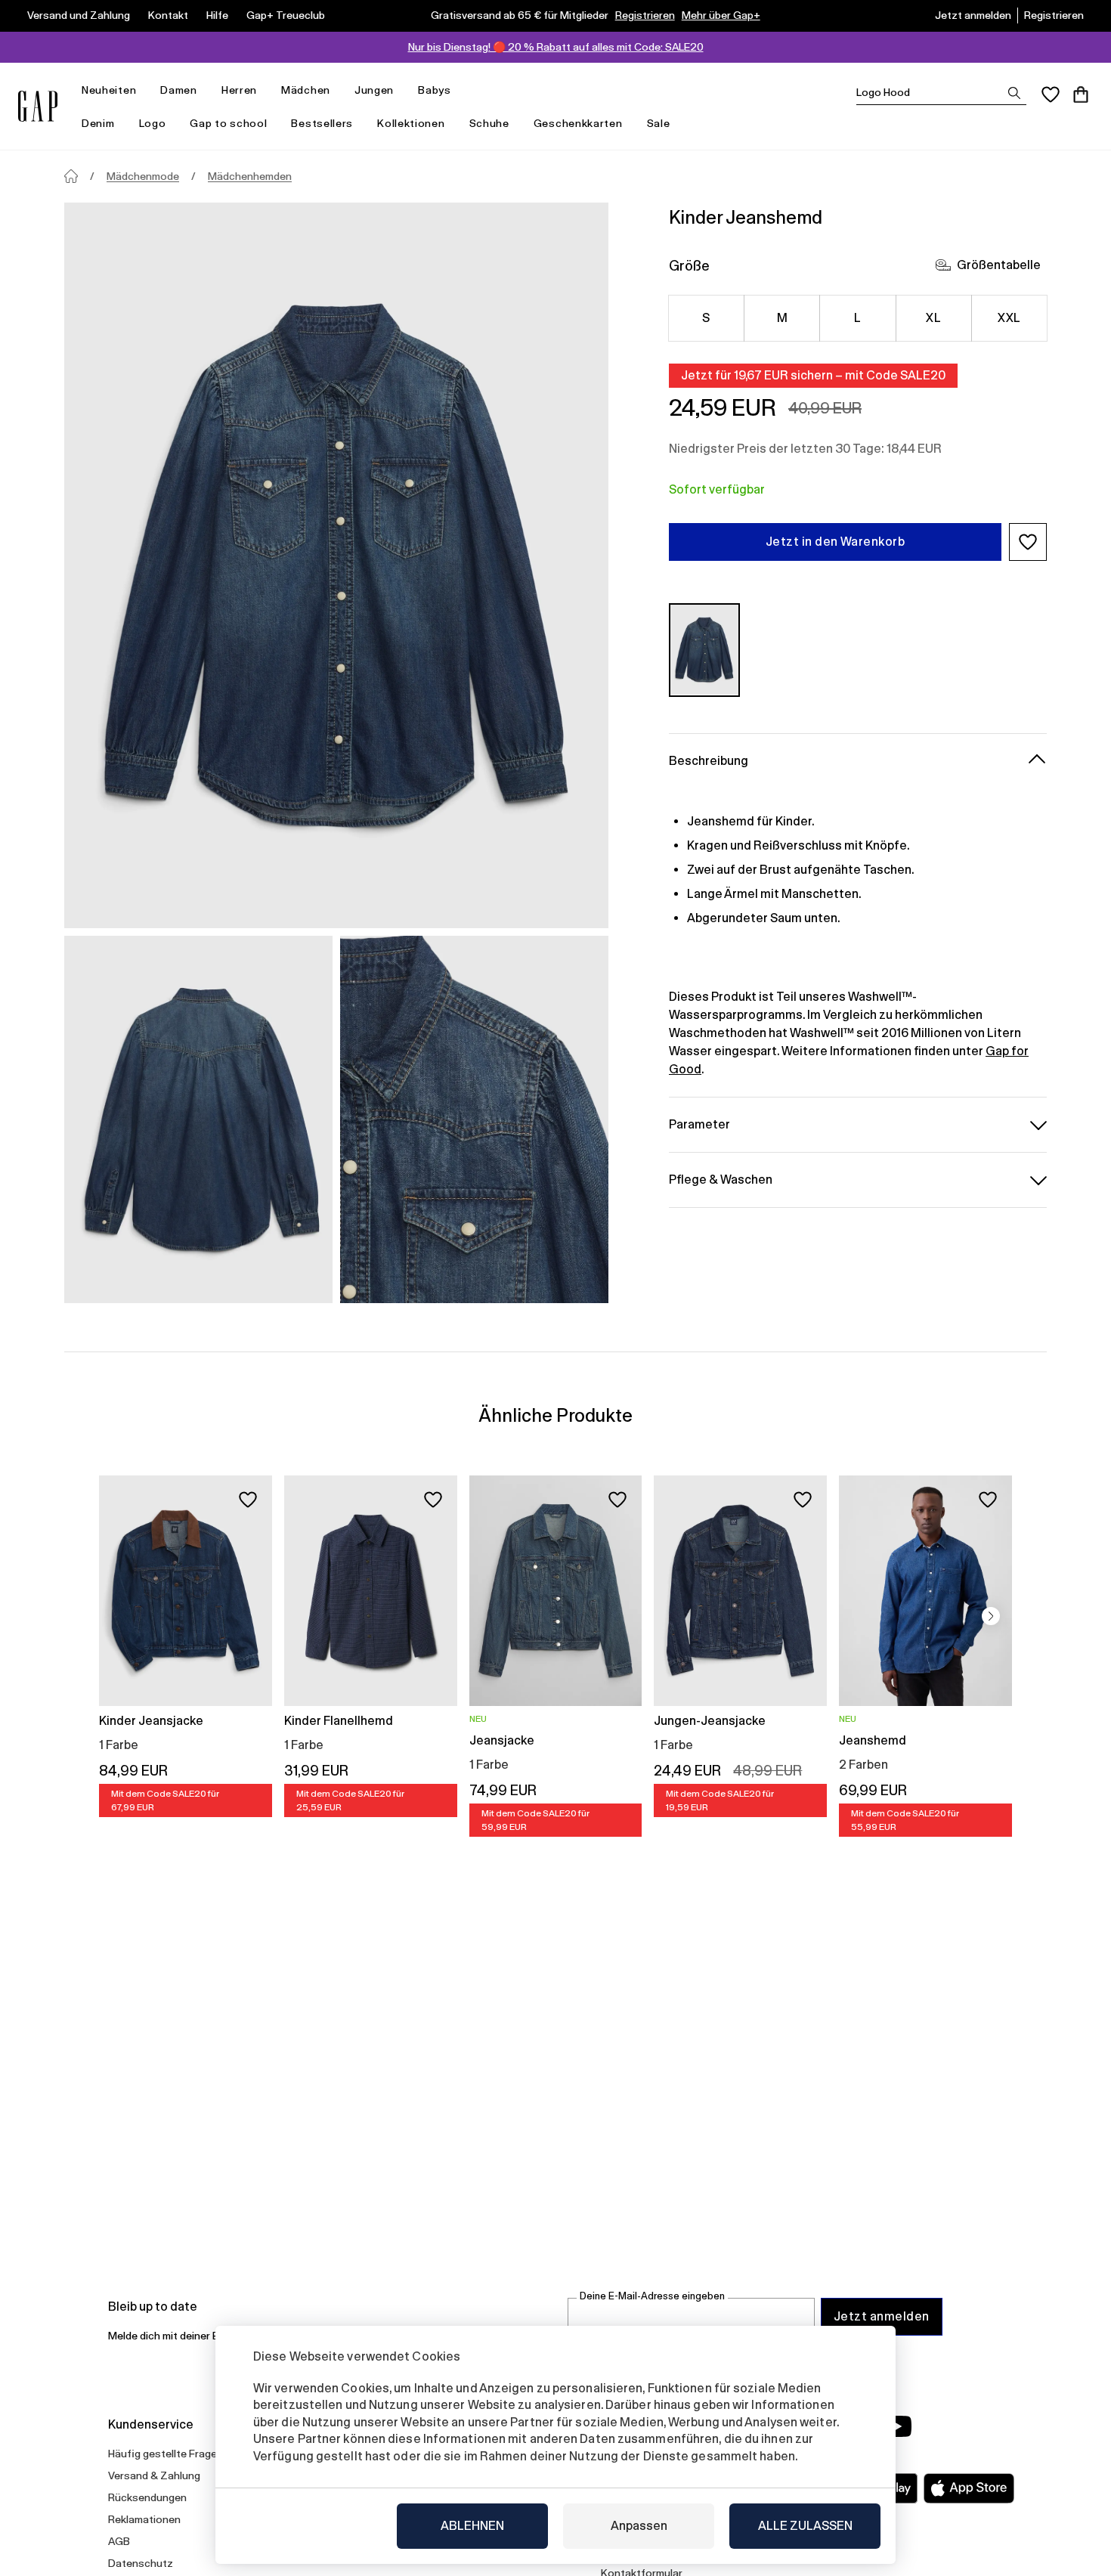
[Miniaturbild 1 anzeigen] (198, 1119)
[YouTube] (897, 2426)
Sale (659, 123)
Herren (239, 90)
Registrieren (645, 15)
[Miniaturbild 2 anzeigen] (474, 1119)
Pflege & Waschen (721, 1179)
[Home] (71, 176)
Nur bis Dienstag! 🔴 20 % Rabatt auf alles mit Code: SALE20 (556, 47)
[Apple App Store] (969, 2488)
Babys (435, 90)
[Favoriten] (1051, 94)
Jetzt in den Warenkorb (836, 542)
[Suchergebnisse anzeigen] (1014, 93)
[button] (1028, 542)
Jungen (374, 90)
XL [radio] (933, 318)
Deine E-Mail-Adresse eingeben (652, 2296)
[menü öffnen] (144, 90)
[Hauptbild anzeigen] (336, 565)
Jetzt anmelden (973, 15)
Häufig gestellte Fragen (166, 2454)
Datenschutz (141, 2563)
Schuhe (489, 123)
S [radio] (706, 318)
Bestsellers (322, 123)
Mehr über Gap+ (721, 15)
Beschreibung (709, 760)
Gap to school (228, 123)
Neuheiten (109, 90)
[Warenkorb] (1081, 94)
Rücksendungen (147, 2497)
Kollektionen (411, 123)
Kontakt (168, 15)
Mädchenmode (143, 176)
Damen (179, 90)
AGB (119, 2541)
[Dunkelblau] (704, 650)
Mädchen (306, 90)
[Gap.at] (38, 106)
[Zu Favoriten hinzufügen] (248, 1500)
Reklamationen (144, 2519)
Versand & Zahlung (154, 2475)
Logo (153, 123)
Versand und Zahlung (79, 15)
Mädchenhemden (250, 176)
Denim (98, 123)
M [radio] (782, 318)
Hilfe (217, 15)
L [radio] (857, 318)
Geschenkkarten (578, 123)
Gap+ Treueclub (286, 15)
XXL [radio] (1009, 318)
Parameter (699, 1124)
